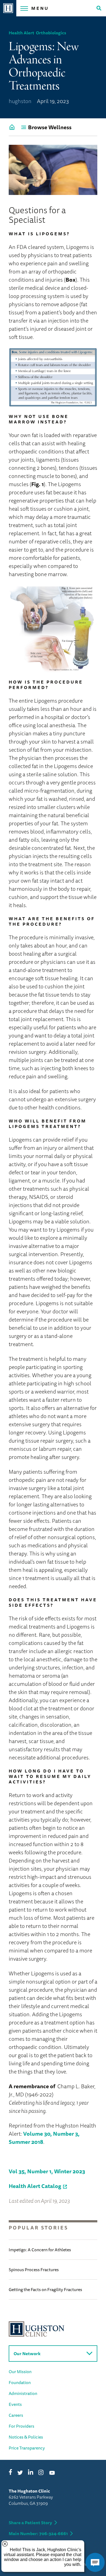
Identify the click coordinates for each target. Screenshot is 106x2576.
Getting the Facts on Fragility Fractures (45, 2289)
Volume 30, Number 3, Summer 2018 (44, 2138)
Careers (16, 2415)
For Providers (21, 2426)
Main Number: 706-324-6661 (38, 2533)
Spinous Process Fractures (34, 2270)
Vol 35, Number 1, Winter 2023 (47, 2171)
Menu (40, 8)
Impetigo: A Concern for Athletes (40, 2250)
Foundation (20, 2382)
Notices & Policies (26, 2437)
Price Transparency (27, 2448)
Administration (23, 2393)
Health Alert (21, 33)
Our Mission (20, 2372)
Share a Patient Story (30, 2523)
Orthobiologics (51, 33)
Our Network (27, 2354)
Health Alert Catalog (35, 2186)
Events (15, 2404)
